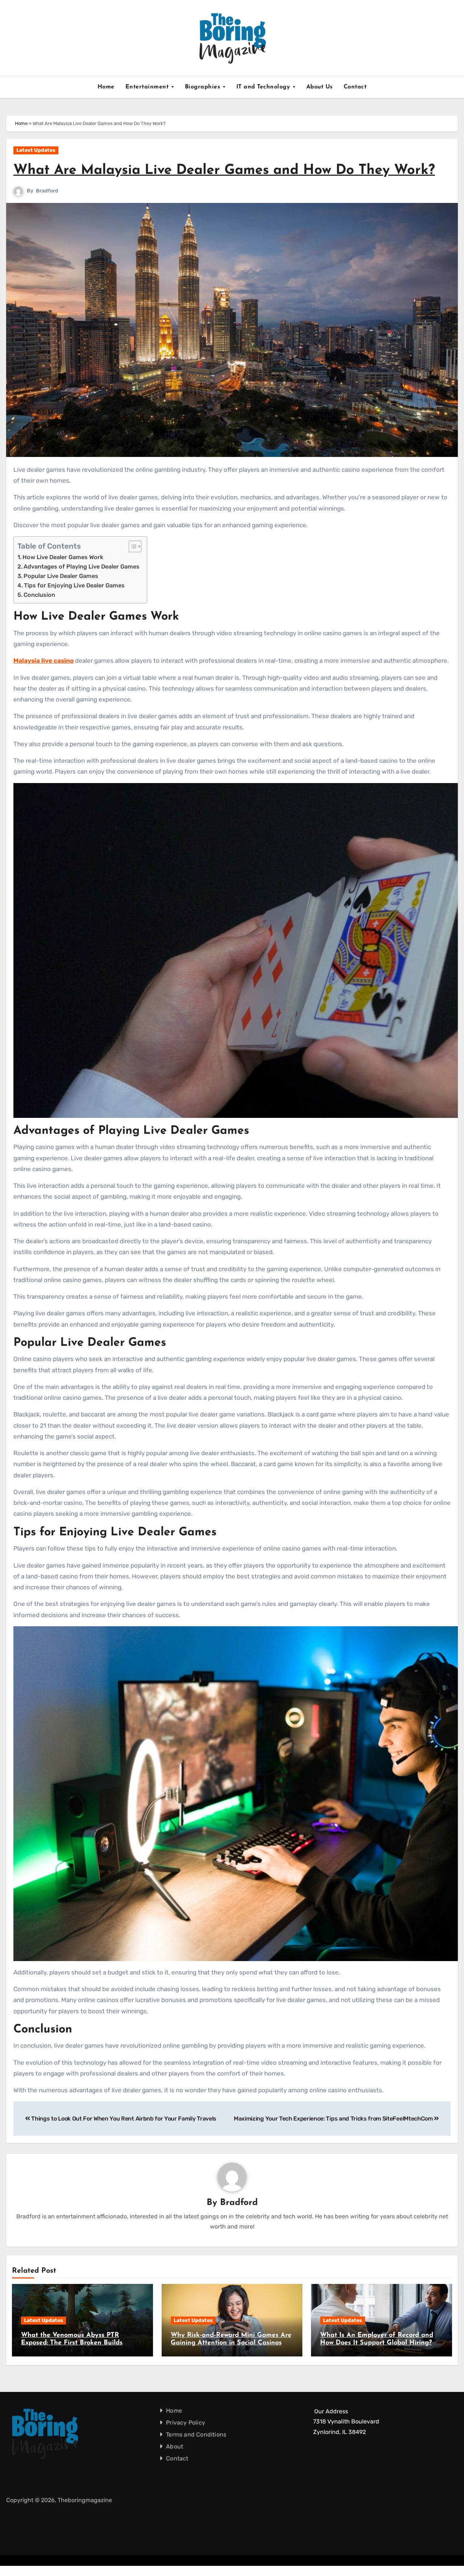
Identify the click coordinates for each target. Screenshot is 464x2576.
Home (106, 87)
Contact (355, 87)
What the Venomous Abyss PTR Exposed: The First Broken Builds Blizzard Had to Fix (72, 2343)
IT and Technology (264, 87)
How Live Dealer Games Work (63, 557)
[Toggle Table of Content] (131, 546)
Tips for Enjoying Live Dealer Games (74, 585)
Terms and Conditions (196, 2434)
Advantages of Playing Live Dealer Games (82, 567)
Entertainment (148, 87)
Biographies (204, 87)
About (175, 2446)
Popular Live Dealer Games (61, 576)
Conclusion (39, 595)
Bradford (47, 191)
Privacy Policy (186, 2423)
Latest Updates (36, 150)
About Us (320, 87)
